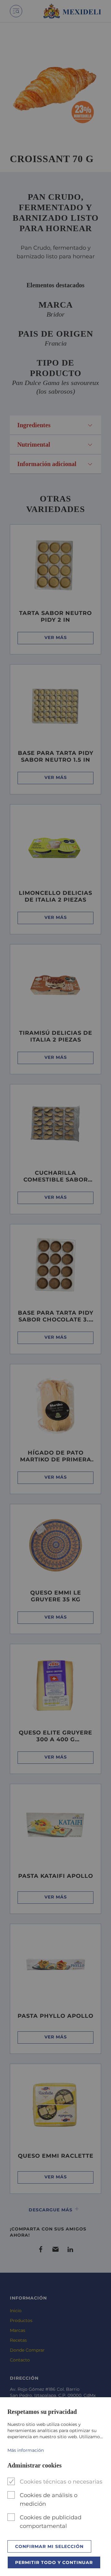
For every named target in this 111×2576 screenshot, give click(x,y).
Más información (26, 2450)
